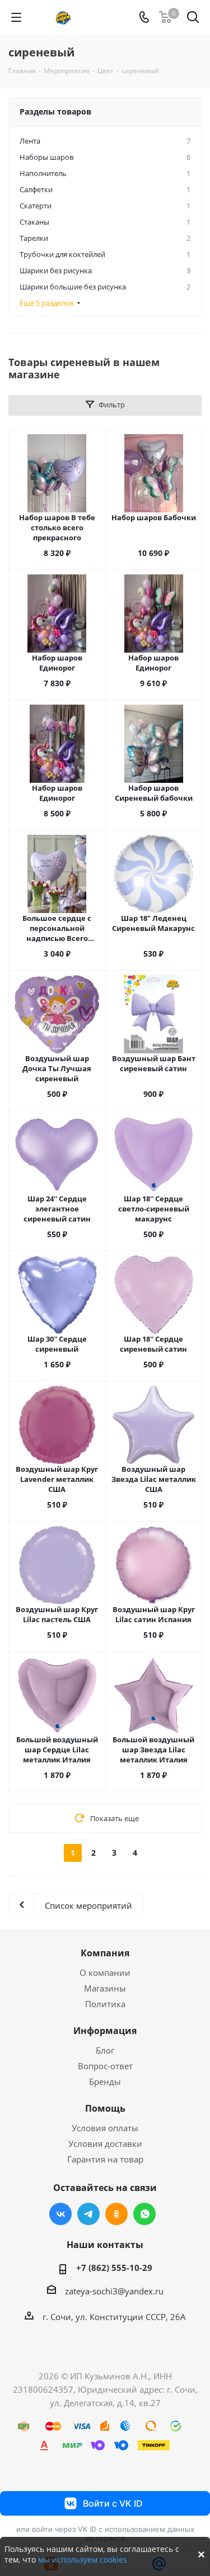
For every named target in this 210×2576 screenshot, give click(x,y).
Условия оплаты (105, 2128)
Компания (105, 1953)
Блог (105, 2050)
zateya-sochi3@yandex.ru (114, 2291)
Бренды (105, 2081)
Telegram (88, 2214)
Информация (105, 2031)
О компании (105, 1973)
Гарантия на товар (105, 2159)
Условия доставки (105, 2144)
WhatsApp (144, 2214)
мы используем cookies (83, 2560)
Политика (105, 2004)
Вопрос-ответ (105, 2066)
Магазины (105, 1988)
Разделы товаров (55, 111)
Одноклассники (116, 2214)
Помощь (105, 2108)
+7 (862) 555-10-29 (114, 2268)
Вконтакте (60, 2214)
